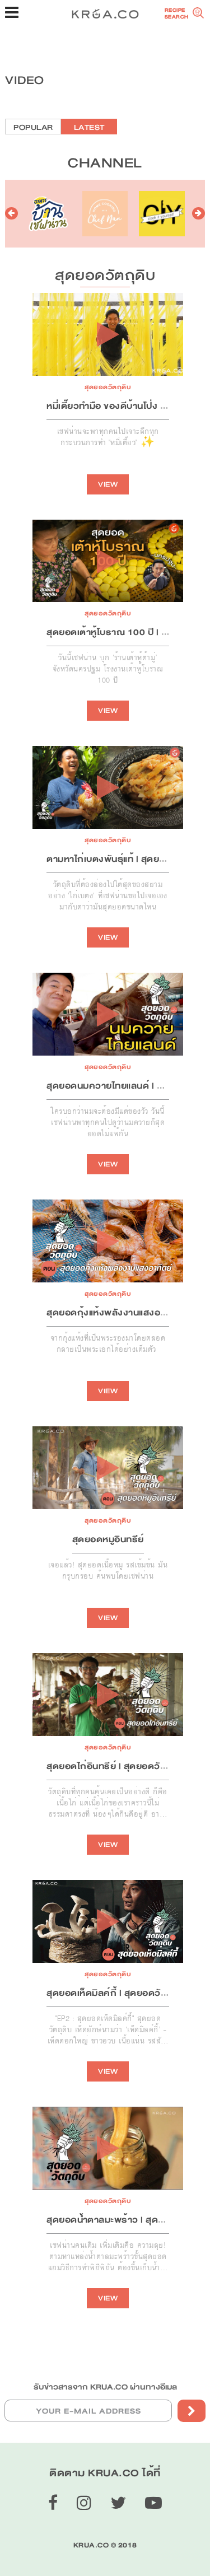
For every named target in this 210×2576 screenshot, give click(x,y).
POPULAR (33, 127)
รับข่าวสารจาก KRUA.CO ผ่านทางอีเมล (105, 2387)
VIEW (108, 484)
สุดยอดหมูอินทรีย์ (108, 1539)
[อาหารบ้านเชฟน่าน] (48, 214)
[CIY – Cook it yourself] (162, 214)
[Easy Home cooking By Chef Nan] (105, 214)
